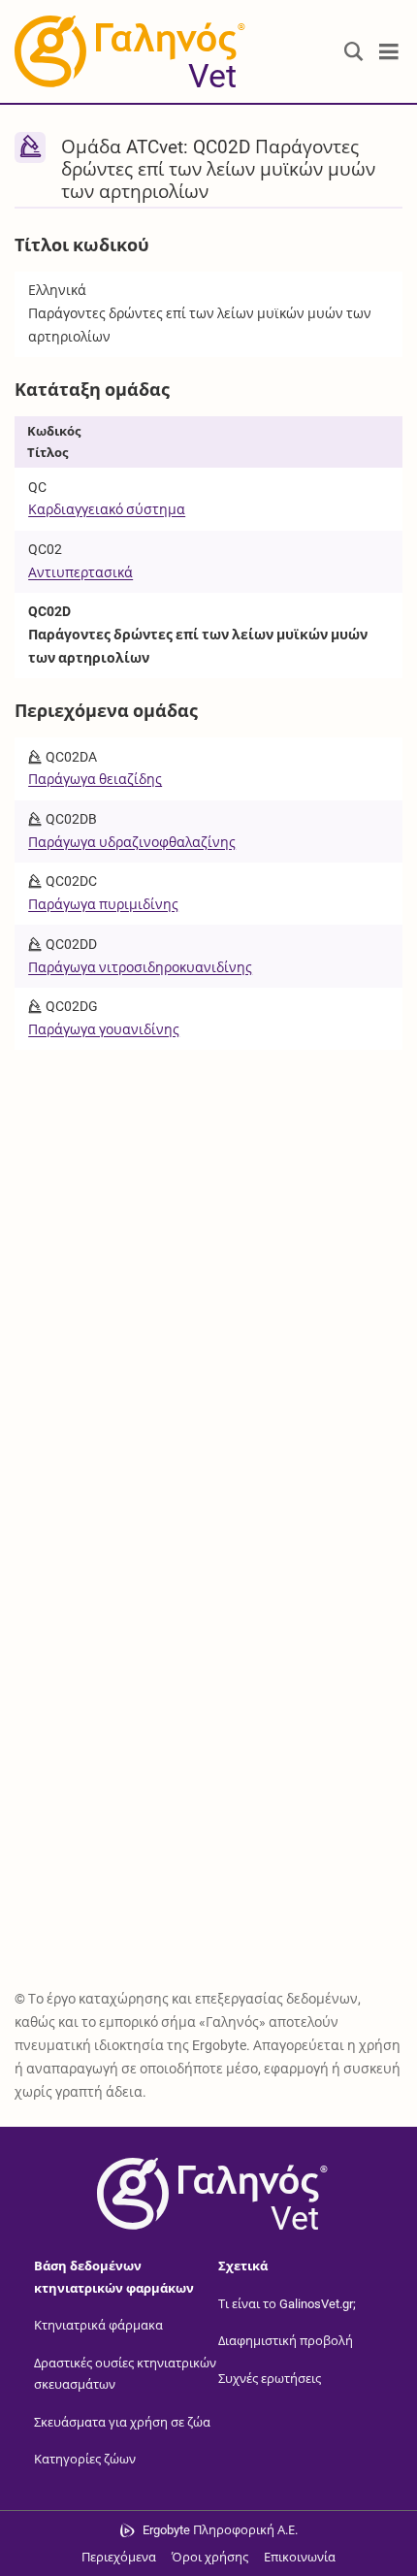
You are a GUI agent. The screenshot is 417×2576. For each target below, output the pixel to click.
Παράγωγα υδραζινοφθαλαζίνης (132, 842)
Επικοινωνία (300, 2557)
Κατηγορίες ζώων (85, 2459)
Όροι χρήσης (210, 2557)
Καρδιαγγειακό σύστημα (107, 509)
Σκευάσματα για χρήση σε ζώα (122, 2422)
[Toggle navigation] (389, 52)
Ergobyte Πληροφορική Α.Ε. (220, 2530)
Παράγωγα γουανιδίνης (104, 1029)
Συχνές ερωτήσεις (270, 2379)
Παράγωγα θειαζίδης (95, 779)
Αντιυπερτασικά (80, 572)
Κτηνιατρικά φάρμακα (98, 2325)
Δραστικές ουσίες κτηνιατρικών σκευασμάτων (125, 2374)
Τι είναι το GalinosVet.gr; (287, 2304)
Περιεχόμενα (119, 2557)
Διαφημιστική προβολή (286, 2341)
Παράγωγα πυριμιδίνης (103, 904)
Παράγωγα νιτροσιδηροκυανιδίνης (140, 967)
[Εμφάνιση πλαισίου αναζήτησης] (354, 52)
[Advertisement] (208, 1269)
